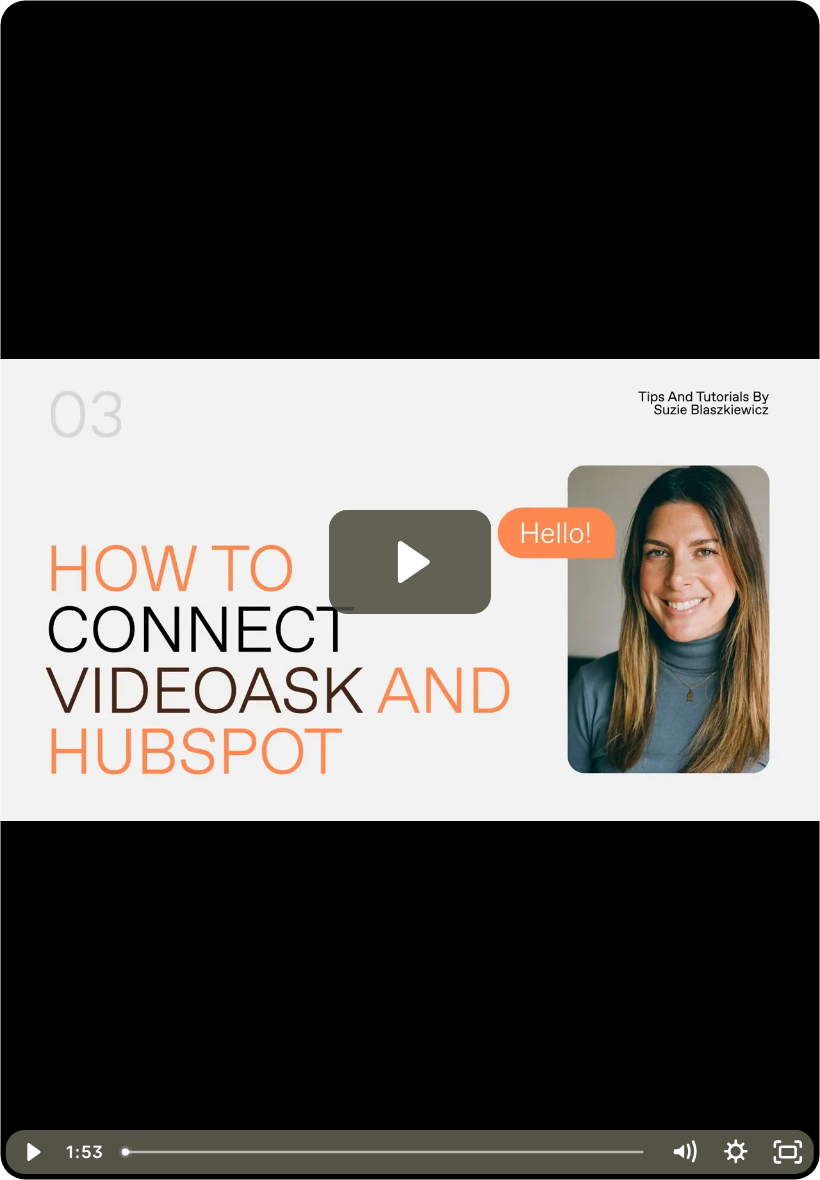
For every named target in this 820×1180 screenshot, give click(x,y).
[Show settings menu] (736, 1152)
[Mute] (684, 1152)
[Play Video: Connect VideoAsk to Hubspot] (410, 562)
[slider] (385, 1152)
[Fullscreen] (788, 1152)
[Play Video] (32, 1152)
